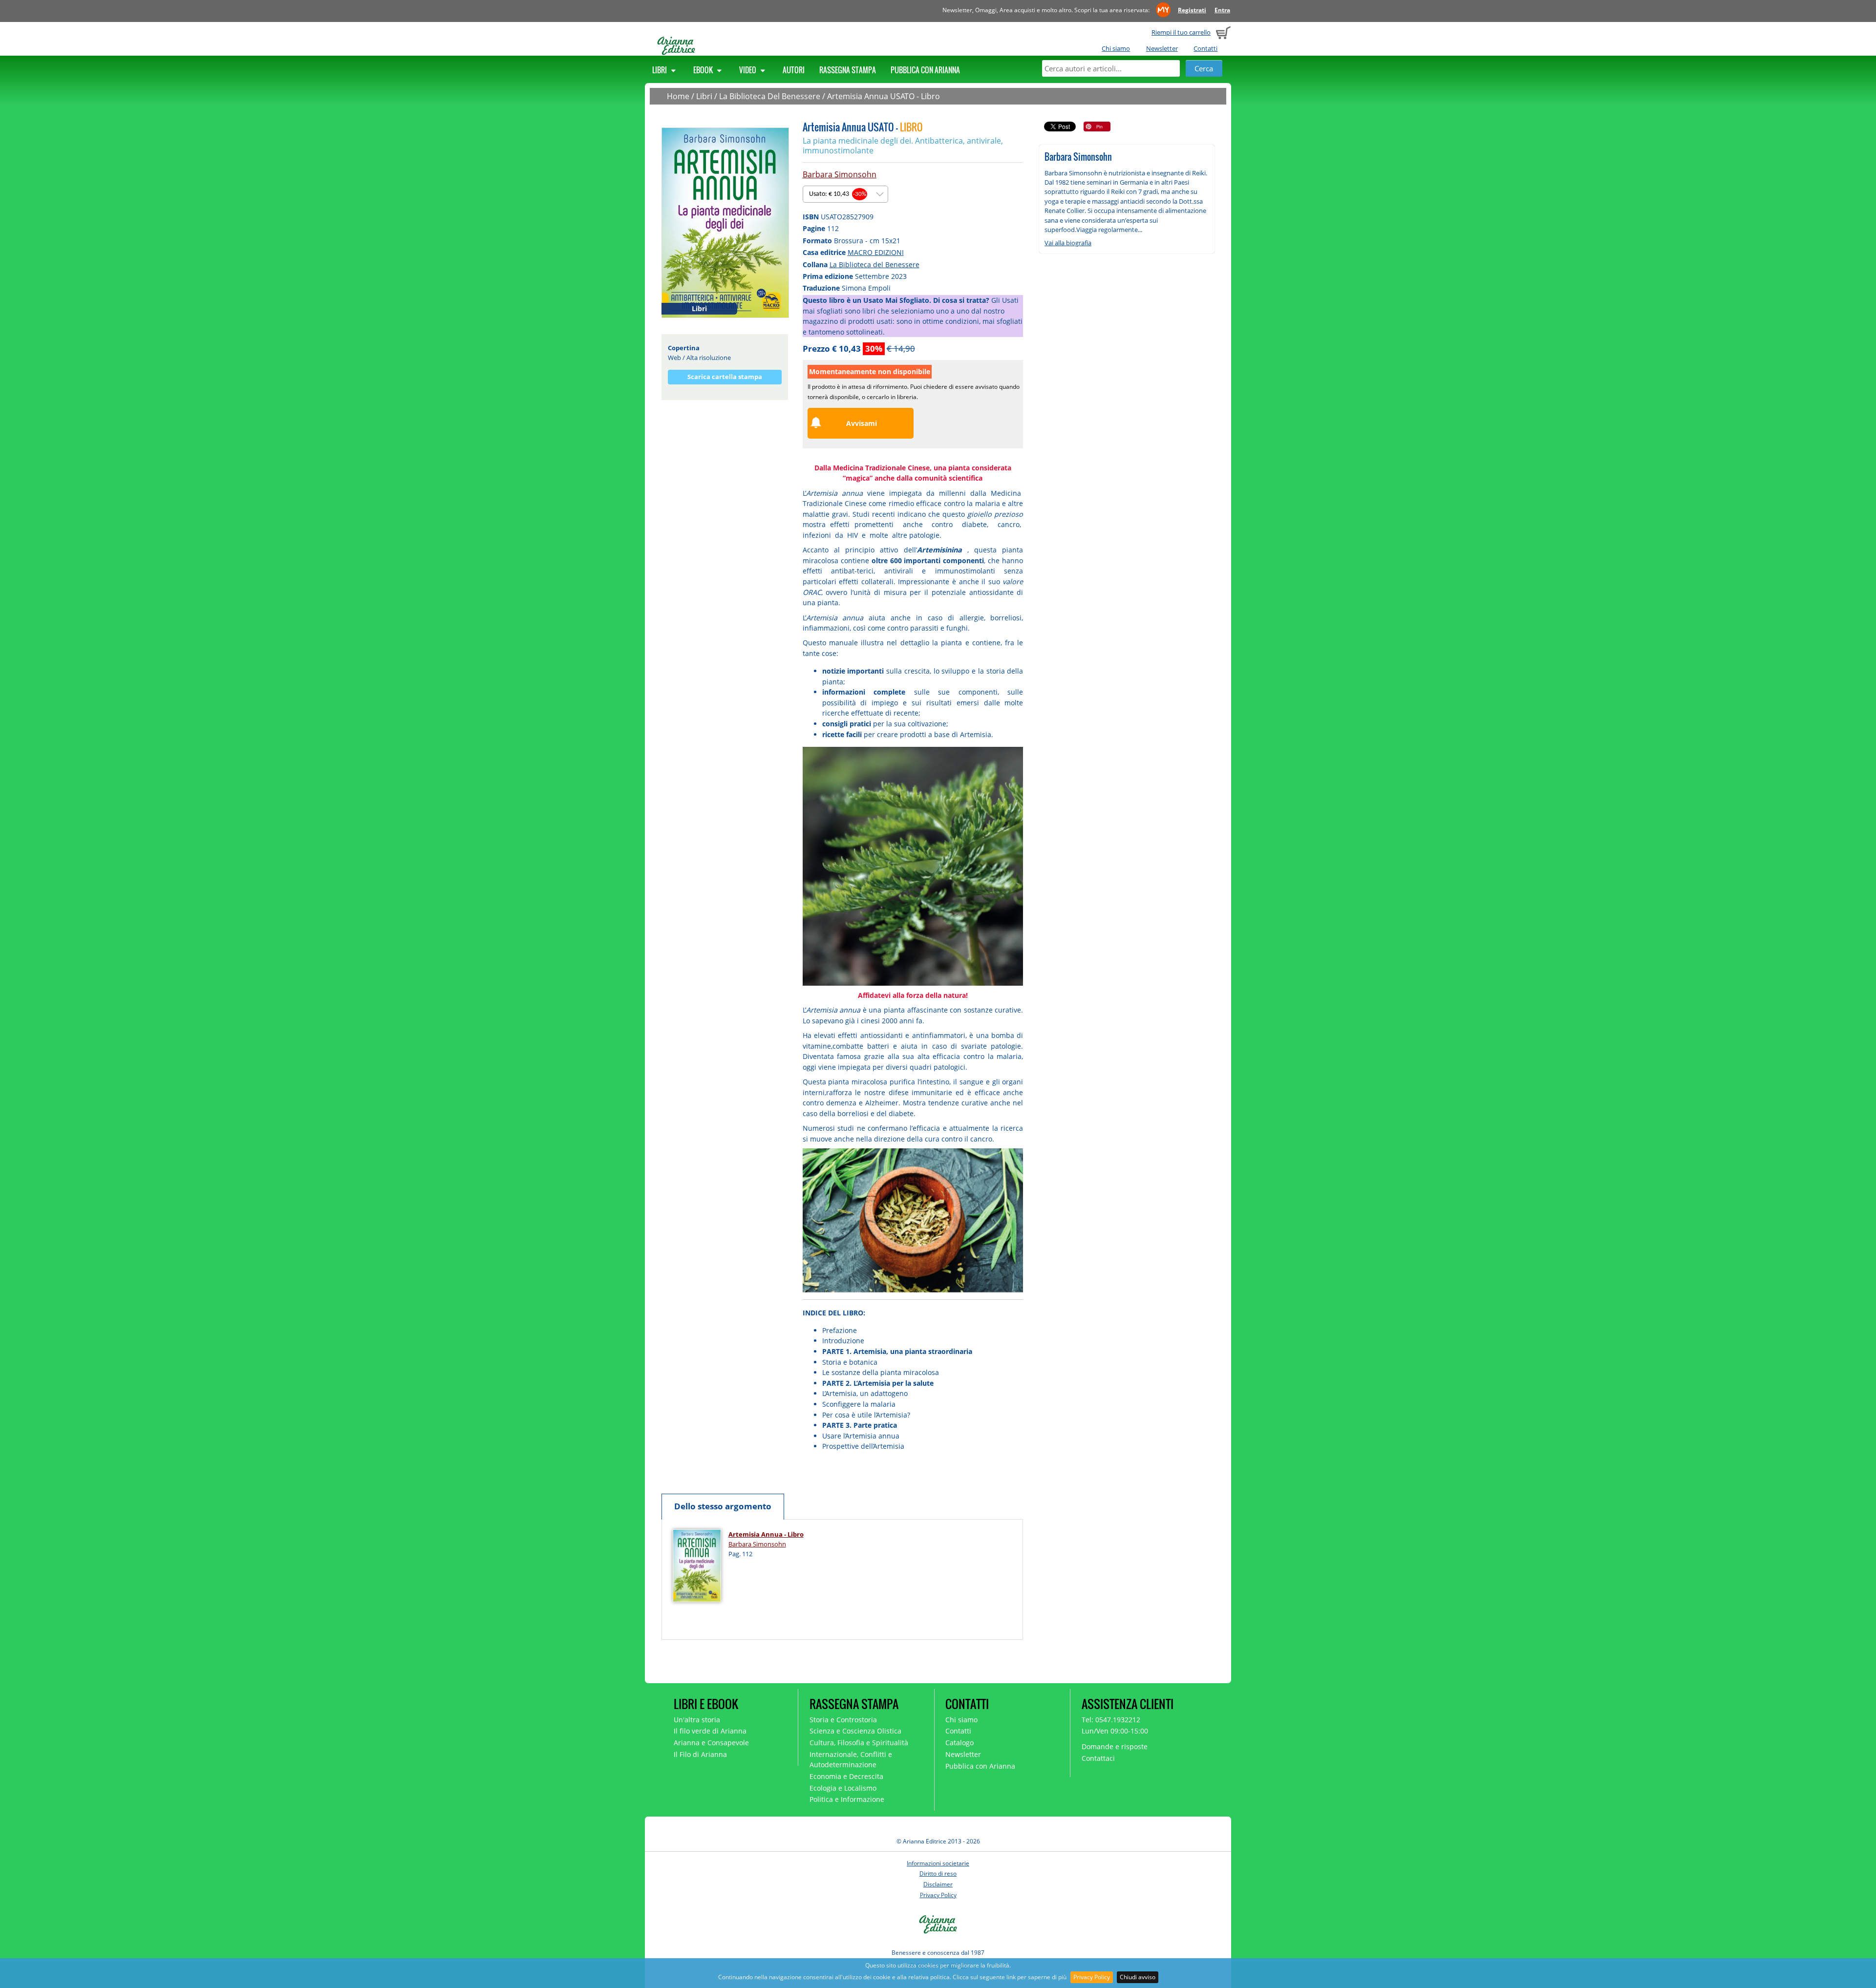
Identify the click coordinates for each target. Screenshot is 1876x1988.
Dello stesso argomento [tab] (723, 1506)
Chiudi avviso (1138, 1977)
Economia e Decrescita (846, 1776)
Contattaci (1098, 1758)
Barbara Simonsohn (840, 174)
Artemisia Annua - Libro (766, 1534)
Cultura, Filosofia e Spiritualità (859, 1743)
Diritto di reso (938, 1873)
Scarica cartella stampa (725, 377)
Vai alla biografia (1068, 243)
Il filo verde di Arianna (710, 1731)
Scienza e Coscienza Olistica (855, 1731)
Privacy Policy (1092, 1977)
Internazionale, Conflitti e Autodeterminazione (851, 1759)
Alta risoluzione (709, 358)
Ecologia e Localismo (843, 1788)
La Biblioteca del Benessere (874, 264)
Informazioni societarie (938, 1863)
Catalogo (959, 1743)
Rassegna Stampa (848, 70)
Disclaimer (938, 1884)
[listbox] (845, 194)
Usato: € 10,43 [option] (838, 194)
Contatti (1205, 48)
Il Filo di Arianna (700, 1754)
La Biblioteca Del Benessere (770, 96)
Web (674, 358)
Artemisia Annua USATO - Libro (884, 96)
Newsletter (1162, 48)
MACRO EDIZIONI (876, 252)
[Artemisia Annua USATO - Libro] (725, 222)
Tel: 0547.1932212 (1111, 1720)
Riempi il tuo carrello (1181, 32)
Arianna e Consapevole (711, 1743)
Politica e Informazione (847, 1799)
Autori (794, 70)
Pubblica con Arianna (925, 70)
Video (748, 70)
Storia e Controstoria (843, 1720)
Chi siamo (1116, 48)
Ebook (704, 70)
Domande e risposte (1115, 1746)
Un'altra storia (697, 1720)
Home (678, 96)
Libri (660, 70)
